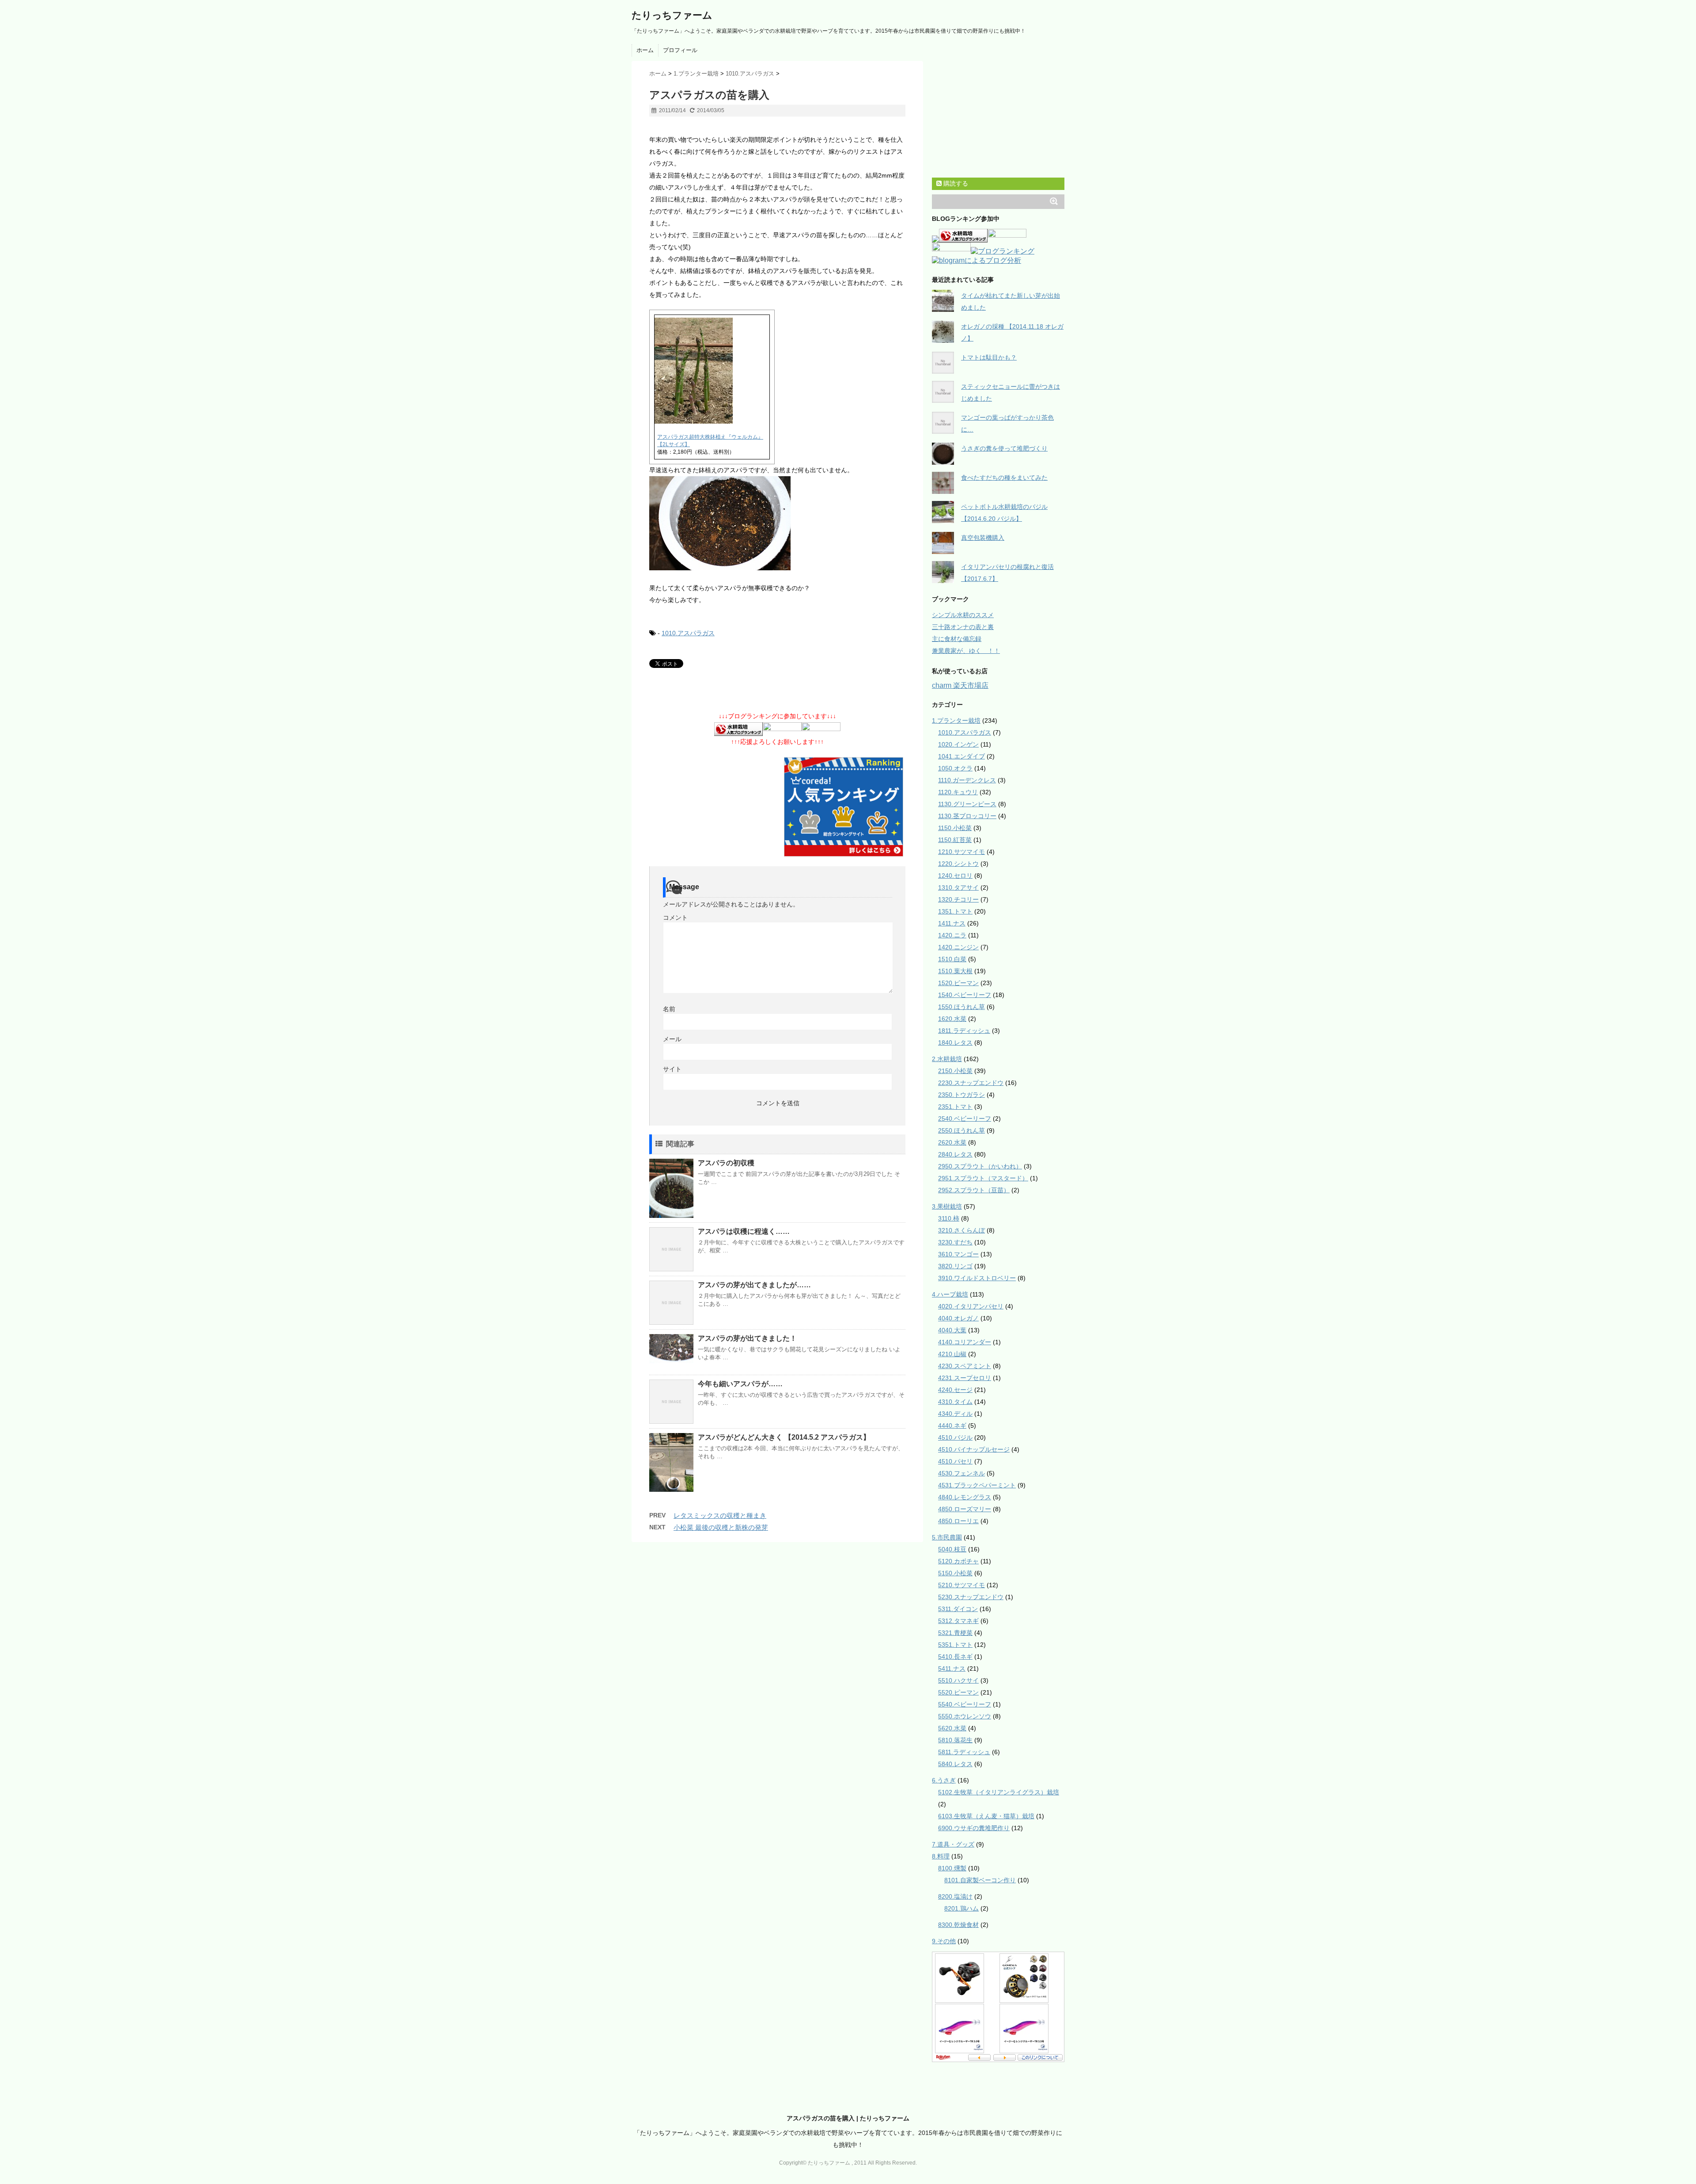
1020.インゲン (958, 744)
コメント (675, 918)
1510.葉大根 (955, 971)
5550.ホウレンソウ (965, 1716)
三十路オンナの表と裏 (963, 627)
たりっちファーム (672, 15)
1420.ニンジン (958, 947)
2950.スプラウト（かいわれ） (980, 1166)
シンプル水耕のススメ (963, 615)
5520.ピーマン (958, 1692)
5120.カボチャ (958, 1561)
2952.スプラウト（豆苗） (974, 1190)
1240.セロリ (955, 876)
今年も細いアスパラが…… (740, 1384)
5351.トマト (955, 1645)
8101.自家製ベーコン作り (980, 1880)
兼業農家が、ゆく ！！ (966, 651)
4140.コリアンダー (965, 1342)
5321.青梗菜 (955, 1633)
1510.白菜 (952, 959)
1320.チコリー (958, 899)
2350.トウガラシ (962, 1095)
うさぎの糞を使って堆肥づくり (1004, 448)
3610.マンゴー (958, 1254)
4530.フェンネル (962, 1473)
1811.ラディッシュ (964, 1031)
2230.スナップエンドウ (971, 1083)
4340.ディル (955, 1414)
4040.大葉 (952, 1330)
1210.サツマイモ (962, 852)
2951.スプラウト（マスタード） (983, 1178)
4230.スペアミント (965, 1366)
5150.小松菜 (955, 1573)
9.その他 (944, 1941)
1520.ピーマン (958, 983)
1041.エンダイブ (962, 756)
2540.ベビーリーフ (965, 1119)
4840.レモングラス (965, 1497)
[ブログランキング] (1003, 252)
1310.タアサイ (958, 887)
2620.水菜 (952, 1142)
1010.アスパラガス (688, 633)
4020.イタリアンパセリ (971, 1306)
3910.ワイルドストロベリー (977, 1278)
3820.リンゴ (955, 1266)
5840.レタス (955, 1764)
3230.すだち (955, 1242)
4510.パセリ (955, 1461)
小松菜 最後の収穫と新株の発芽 (721, 1527)
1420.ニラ (952, 935)
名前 (669, 1009)
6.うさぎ (944, 1780)
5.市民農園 (947, 1537)
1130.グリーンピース (967, 804)
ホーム (645, 50)
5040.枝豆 (952, 1549)
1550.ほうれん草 (962, 1007)
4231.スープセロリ (965, 1378)
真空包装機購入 (983, 538)
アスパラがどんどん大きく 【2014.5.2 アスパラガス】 (784, 1437)
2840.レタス (955, 1154)
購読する (955, 183)
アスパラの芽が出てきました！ (747, 1338)
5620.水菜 (952, 1728)
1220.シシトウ (958, 864)
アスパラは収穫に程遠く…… (744, 1231)
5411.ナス (952, 1668)
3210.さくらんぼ (962, 1230)
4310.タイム (955, 1402)
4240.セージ (955, 1390)
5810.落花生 (955, 1740)
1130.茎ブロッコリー (967, 816)
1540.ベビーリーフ (965, 995)
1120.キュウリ (958, 792)
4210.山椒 (952, 1354)
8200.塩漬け (955, 1896)
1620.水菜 (952, 1019)
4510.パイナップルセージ (974, 1449)
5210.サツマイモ (962, 1585)
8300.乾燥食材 (958, 1925)
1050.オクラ (955, 768)
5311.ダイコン (958, 1609)
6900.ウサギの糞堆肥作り (974, 1828)
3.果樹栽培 (947, 1206)
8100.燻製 (952, 1868)
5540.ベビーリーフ (965, 1704)
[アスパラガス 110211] (777, 523)
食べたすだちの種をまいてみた (1004, 478)
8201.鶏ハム (962, 1908)
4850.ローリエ (958, 1521)
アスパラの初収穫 (726, 1163)
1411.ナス (952, 923)
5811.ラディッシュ (964, 1752)
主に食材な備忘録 (957, 639)
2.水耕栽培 (947, 1059)
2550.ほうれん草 (962, 1130)
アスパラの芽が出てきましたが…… (754, 1285)
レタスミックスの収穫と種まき (720, 1515)
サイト (672, 1069)
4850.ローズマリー (965, 1509)
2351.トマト (955, 1107)
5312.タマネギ (958, 1621)
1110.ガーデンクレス (967, 780)
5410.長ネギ (955, 1657)
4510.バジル (955, 1437)
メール (672, 1039)
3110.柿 (949, 1218)
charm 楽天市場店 (960, 685)
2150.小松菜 (955, 1071)
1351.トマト (955, 911)
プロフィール (680, 50)
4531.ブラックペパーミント (977, 1485)
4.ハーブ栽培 (950, 1294)
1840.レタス (955, 1043)
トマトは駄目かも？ (989, 357)
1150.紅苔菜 (955, 840)
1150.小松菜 (955, 828)
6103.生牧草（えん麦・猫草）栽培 (986, 1816)
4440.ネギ (952, 1426)
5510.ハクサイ (958, 1680)
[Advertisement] (753, 129)
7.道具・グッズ (953, 1844)
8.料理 (941, 1856)
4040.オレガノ (958, 1318)
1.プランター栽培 (956, 720)
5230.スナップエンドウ (971, 1597)
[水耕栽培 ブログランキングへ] (738, 730)
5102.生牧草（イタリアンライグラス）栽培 (999, 1792)
